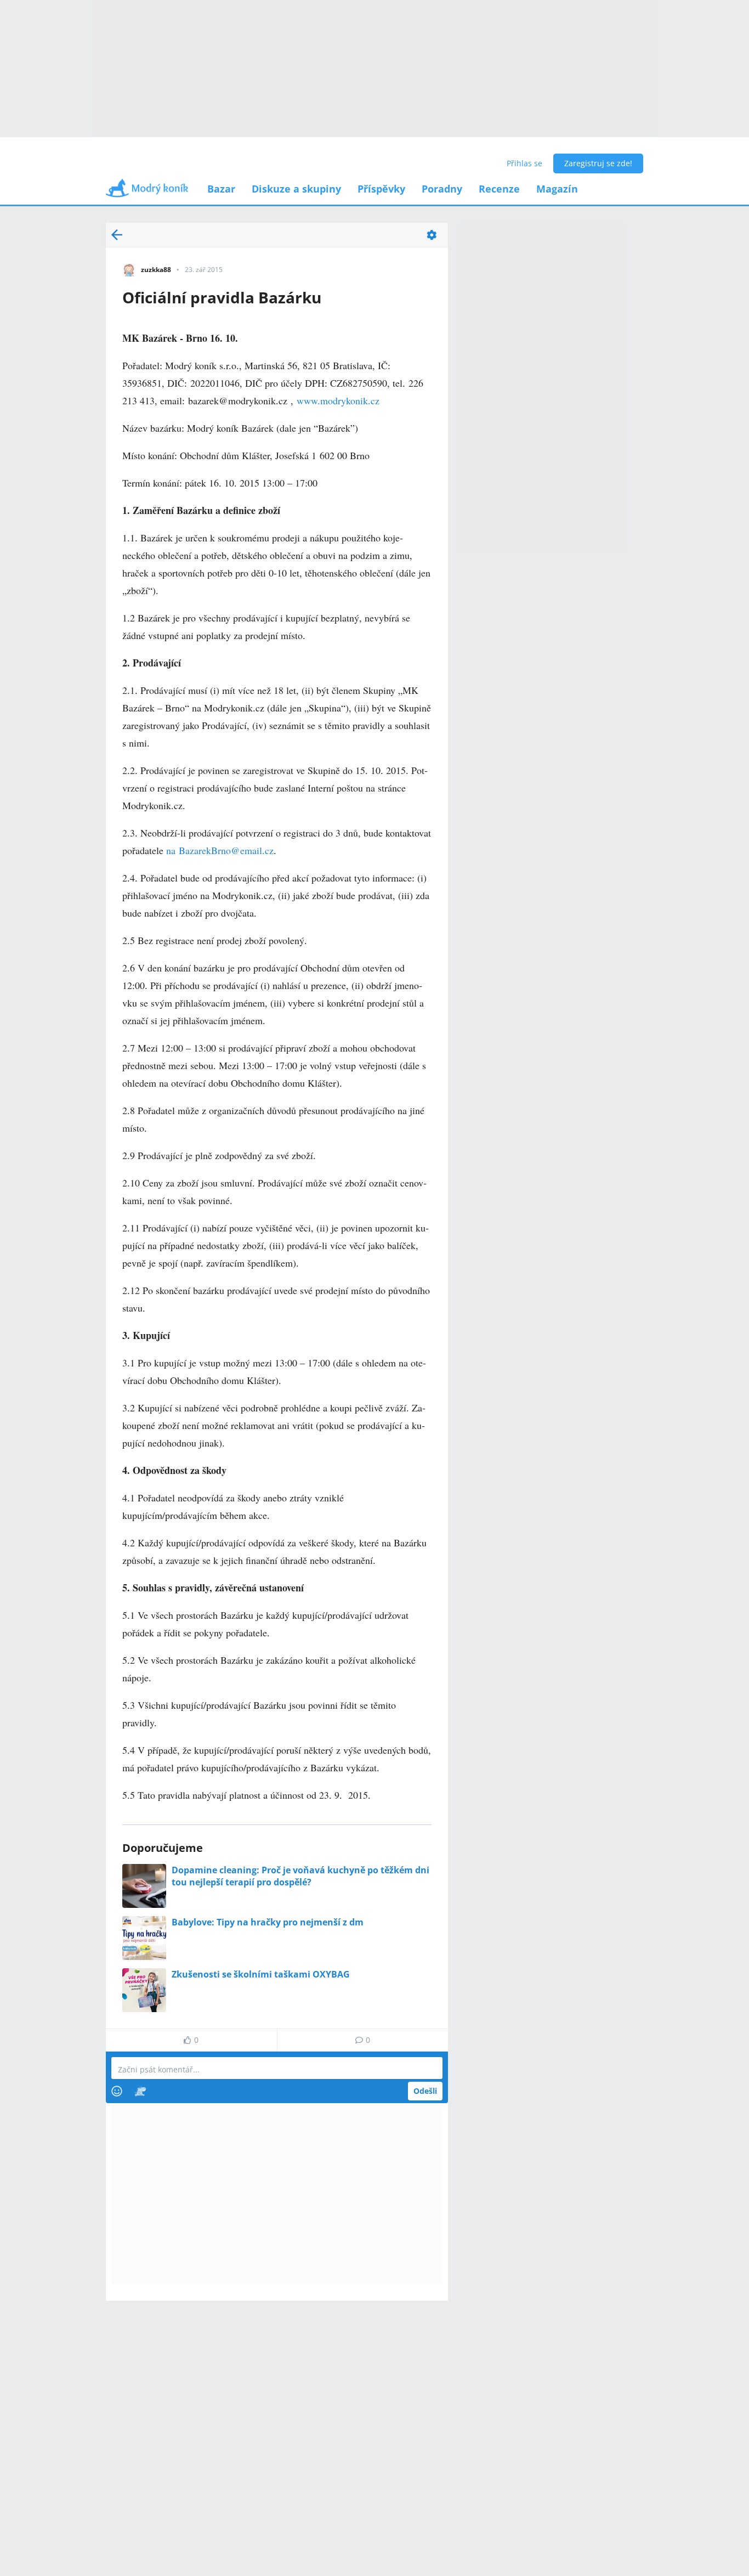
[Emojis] (117, 2091)
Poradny (442, 189)
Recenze (499, 189)
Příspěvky (381, 189)
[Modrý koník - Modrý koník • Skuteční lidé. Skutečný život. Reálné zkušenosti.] (147, 192)
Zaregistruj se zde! (598, 163)
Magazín (557, 189)
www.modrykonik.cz (338, 400)
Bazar (221, 189)
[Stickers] (140, 2091)
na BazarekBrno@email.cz (220, 850)
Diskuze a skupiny (296, 189)
